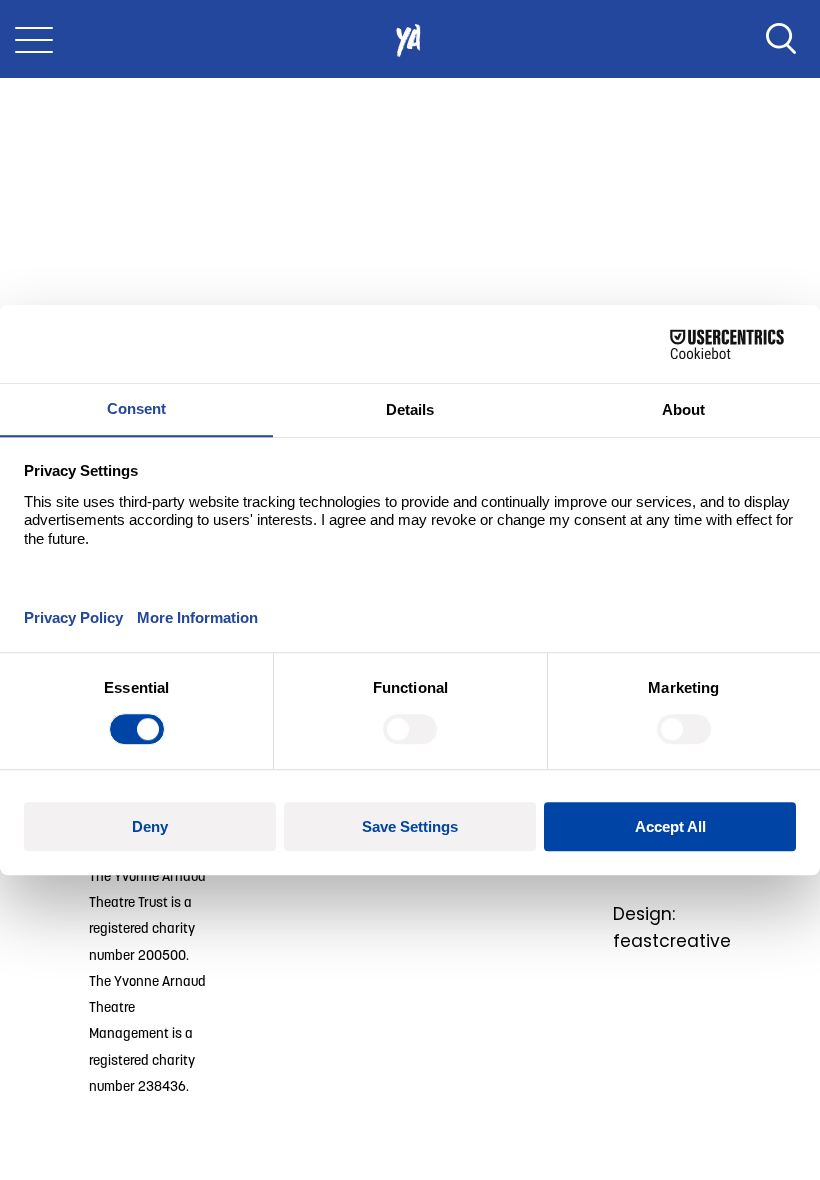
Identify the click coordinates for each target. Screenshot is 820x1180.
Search (781, 39)
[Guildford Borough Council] (532, 901)
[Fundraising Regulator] (390, 901)
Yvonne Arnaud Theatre (410, 39)
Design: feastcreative (672, 927)
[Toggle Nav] (34, 39)
